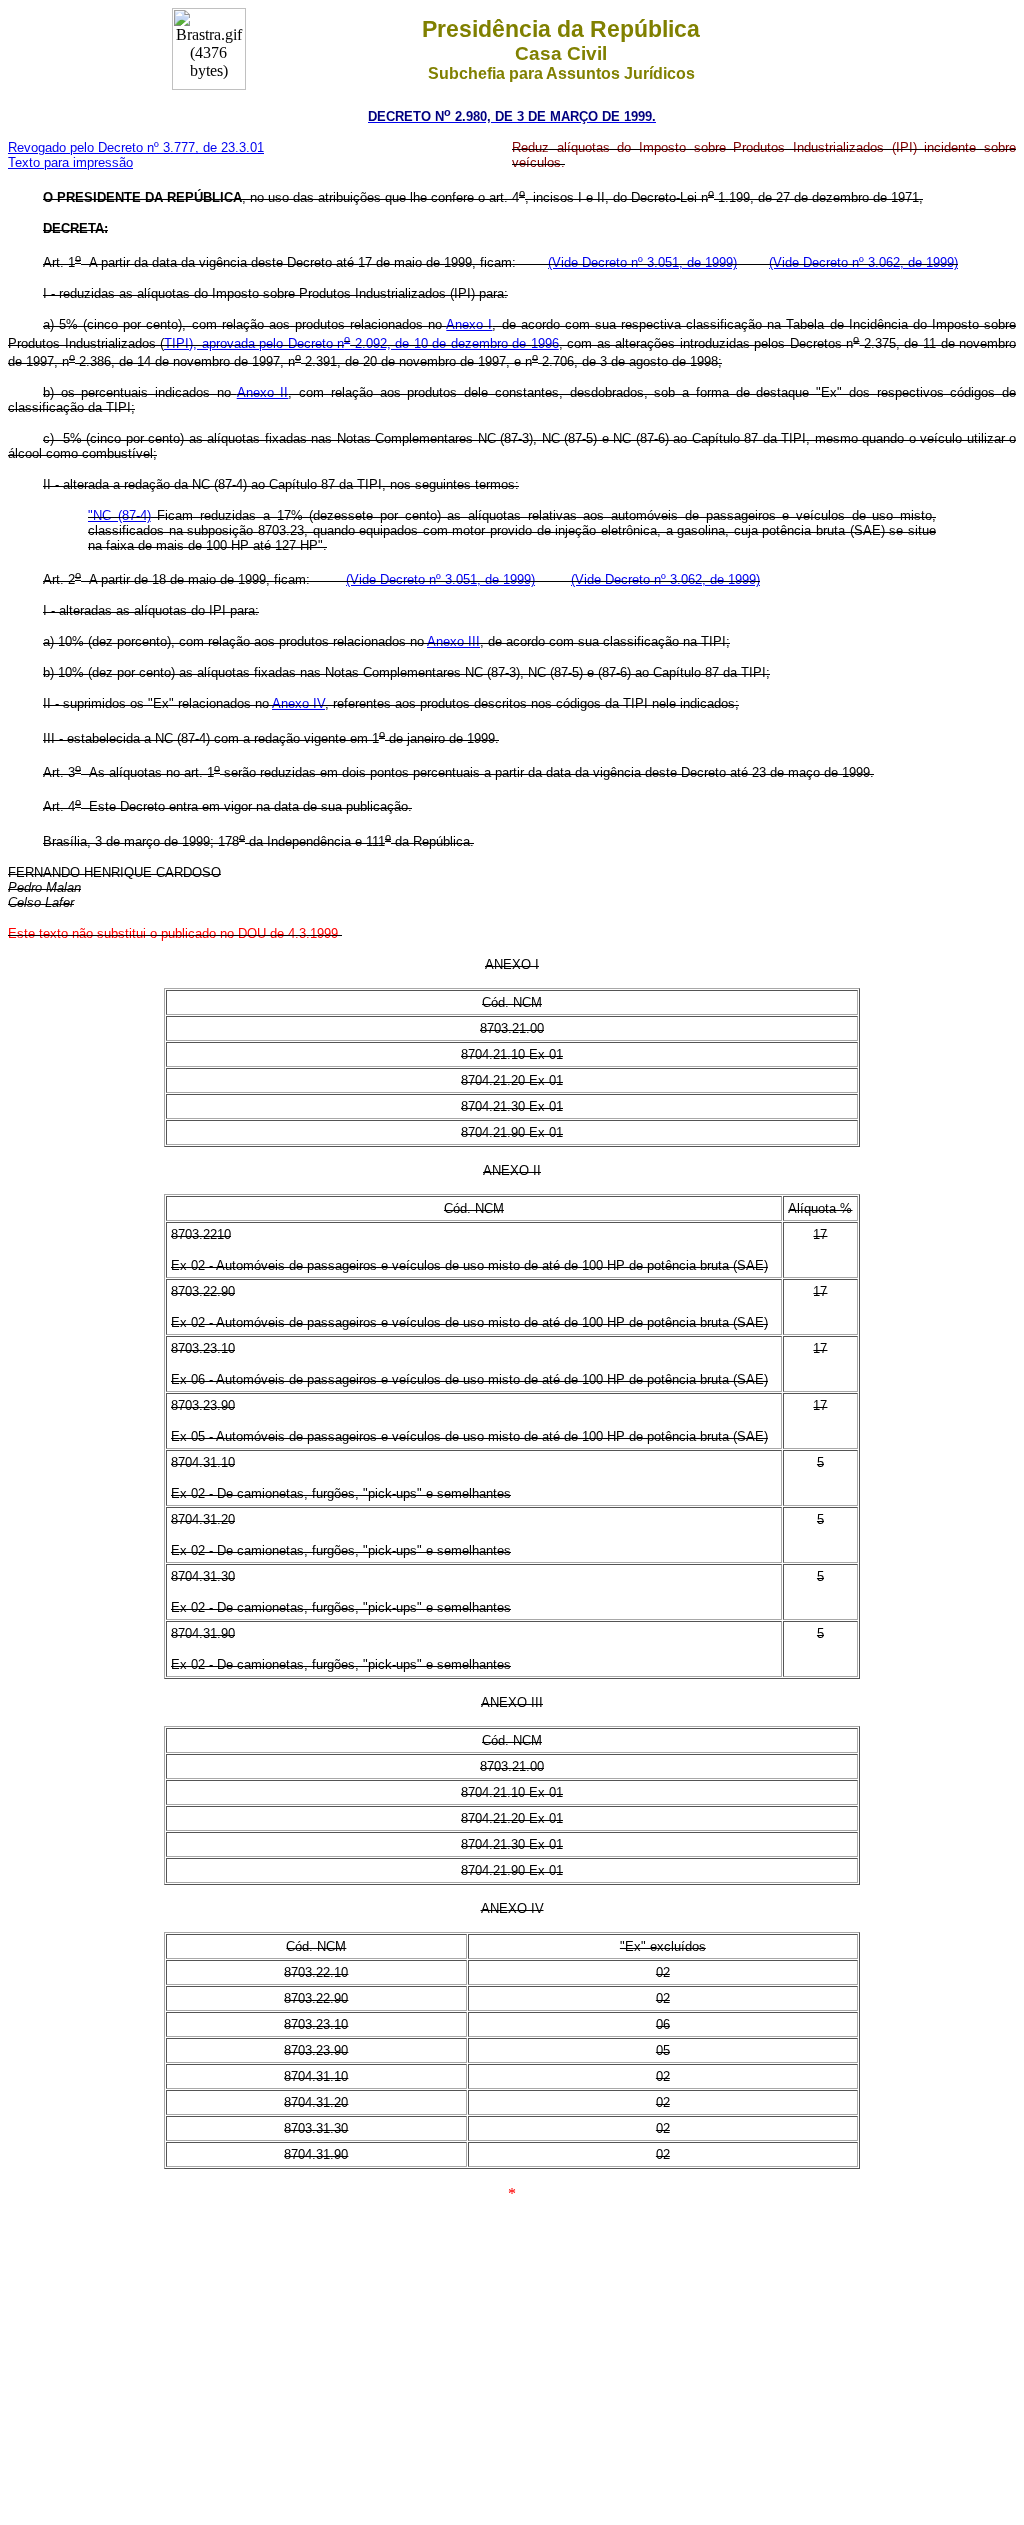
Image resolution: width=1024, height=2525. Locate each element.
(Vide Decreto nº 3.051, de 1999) (642, 262)
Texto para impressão (70, 162)
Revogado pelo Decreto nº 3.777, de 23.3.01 (136, 147)
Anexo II (263, 392)
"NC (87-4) (119, 515)
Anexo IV (298, 703)
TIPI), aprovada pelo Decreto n (254, 343)
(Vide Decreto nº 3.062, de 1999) (863, 262)
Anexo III (453, 641)
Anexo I (469, 324)
